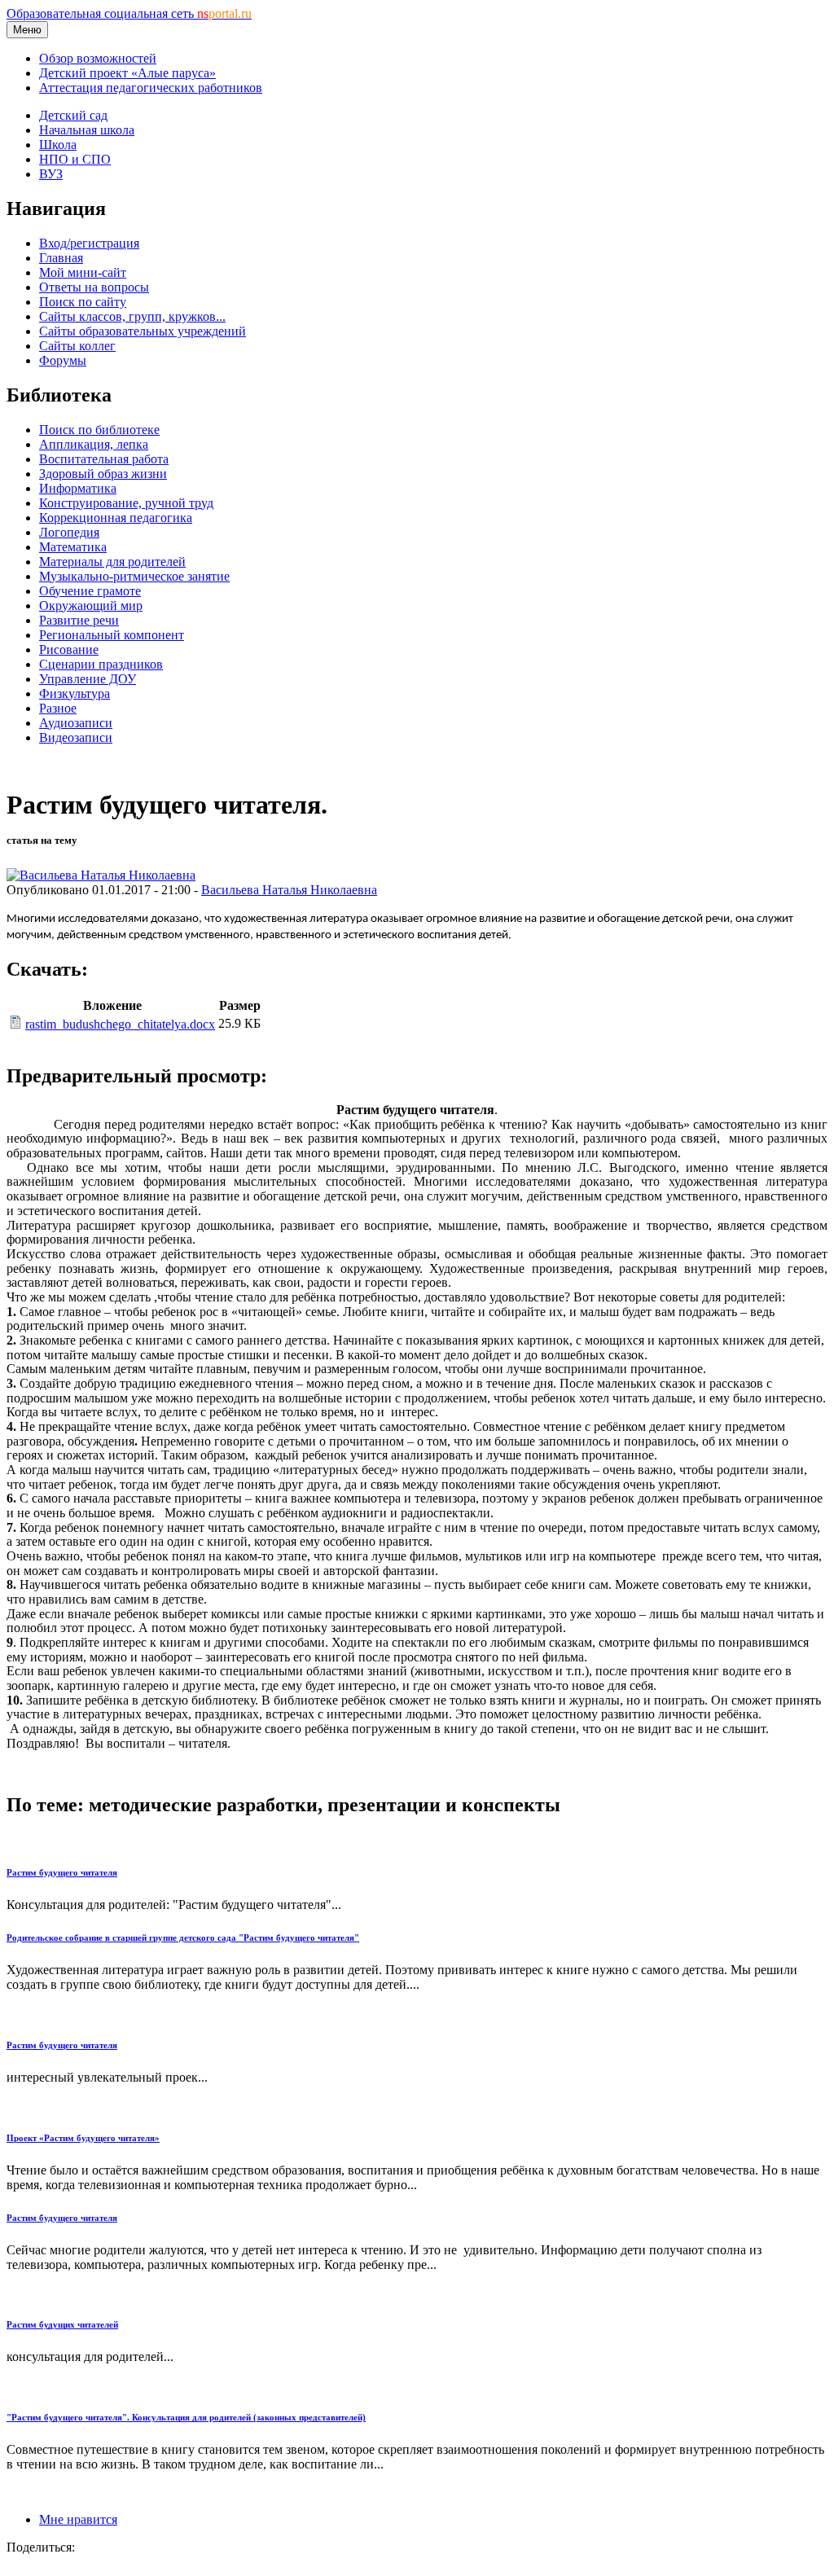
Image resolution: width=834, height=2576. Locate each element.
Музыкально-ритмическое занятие (134, 576)
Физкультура (75, 693)
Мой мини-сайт (83, 272)
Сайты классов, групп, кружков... (132, 316)
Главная (61, 258)
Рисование (69, 649)
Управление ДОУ (88, 679)
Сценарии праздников (101, 664)
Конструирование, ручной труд (126, 503)
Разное (58, 708)
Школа (58, 145)
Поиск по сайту (83, 302)
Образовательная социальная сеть (129, 13)
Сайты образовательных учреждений (143, 331)
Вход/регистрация (89, 243)
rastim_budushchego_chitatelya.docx (120, 1024)
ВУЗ (51, 174)
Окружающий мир (91, 606)
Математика (73, 547)
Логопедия (69, 532)
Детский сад (73, 115)
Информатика (78, 488)
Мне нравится (78, 2519)
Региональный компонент (112, 635)
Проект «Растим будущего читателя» (83, 2138)
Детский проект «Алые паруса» (127, 73)
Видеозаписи (76, 737)
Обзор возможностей (98, 58)
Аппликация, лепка (94, 444)
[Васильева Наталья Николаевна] (101, 875)
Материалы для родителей (112, 562)
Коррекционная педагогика (116, 518)
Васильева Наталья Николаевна (289, 890)
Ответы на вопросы (94, 287)
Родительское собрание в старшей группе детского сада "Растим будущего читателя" (183, 1937)
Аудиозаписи (76, 723)
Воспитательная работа (104, 459)
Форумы (63, 360)
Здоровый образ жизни (103, 474)
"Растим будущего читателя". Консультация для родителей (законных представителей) (186, 2417)
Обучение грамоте (90, 591)
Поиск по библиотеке (99, 430)
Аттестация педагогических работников (151, 88)
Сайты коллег (77, 346)
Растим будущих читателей (62, 2324)
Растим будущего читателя (62, 1872)
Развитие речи (79, 620)
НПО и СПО (75, 159)
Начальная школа (87, 130)
